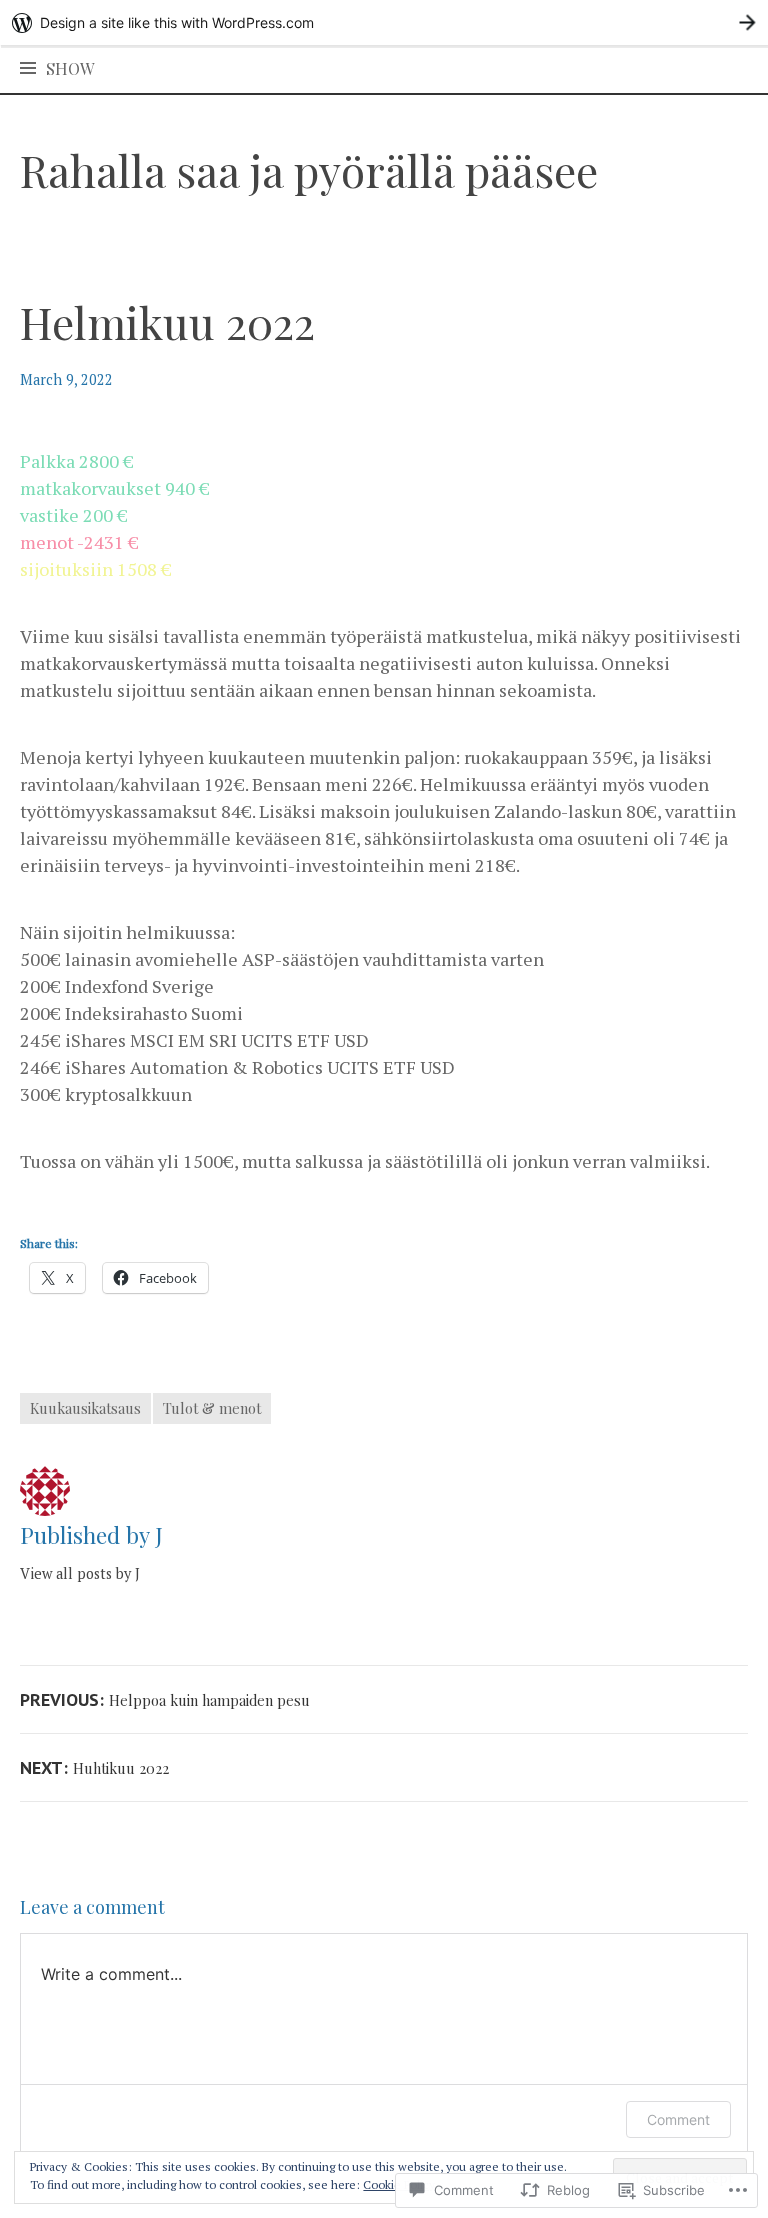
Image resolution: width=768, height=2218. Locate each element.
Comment (678, 2119)
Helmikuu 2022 (167, 321)
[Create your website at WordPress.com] (384, 22)
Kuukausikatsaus (85, 1408)
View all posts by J (80, 1573)
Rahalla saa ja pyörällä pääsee (309, 169)
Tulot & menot (212, 1408)
